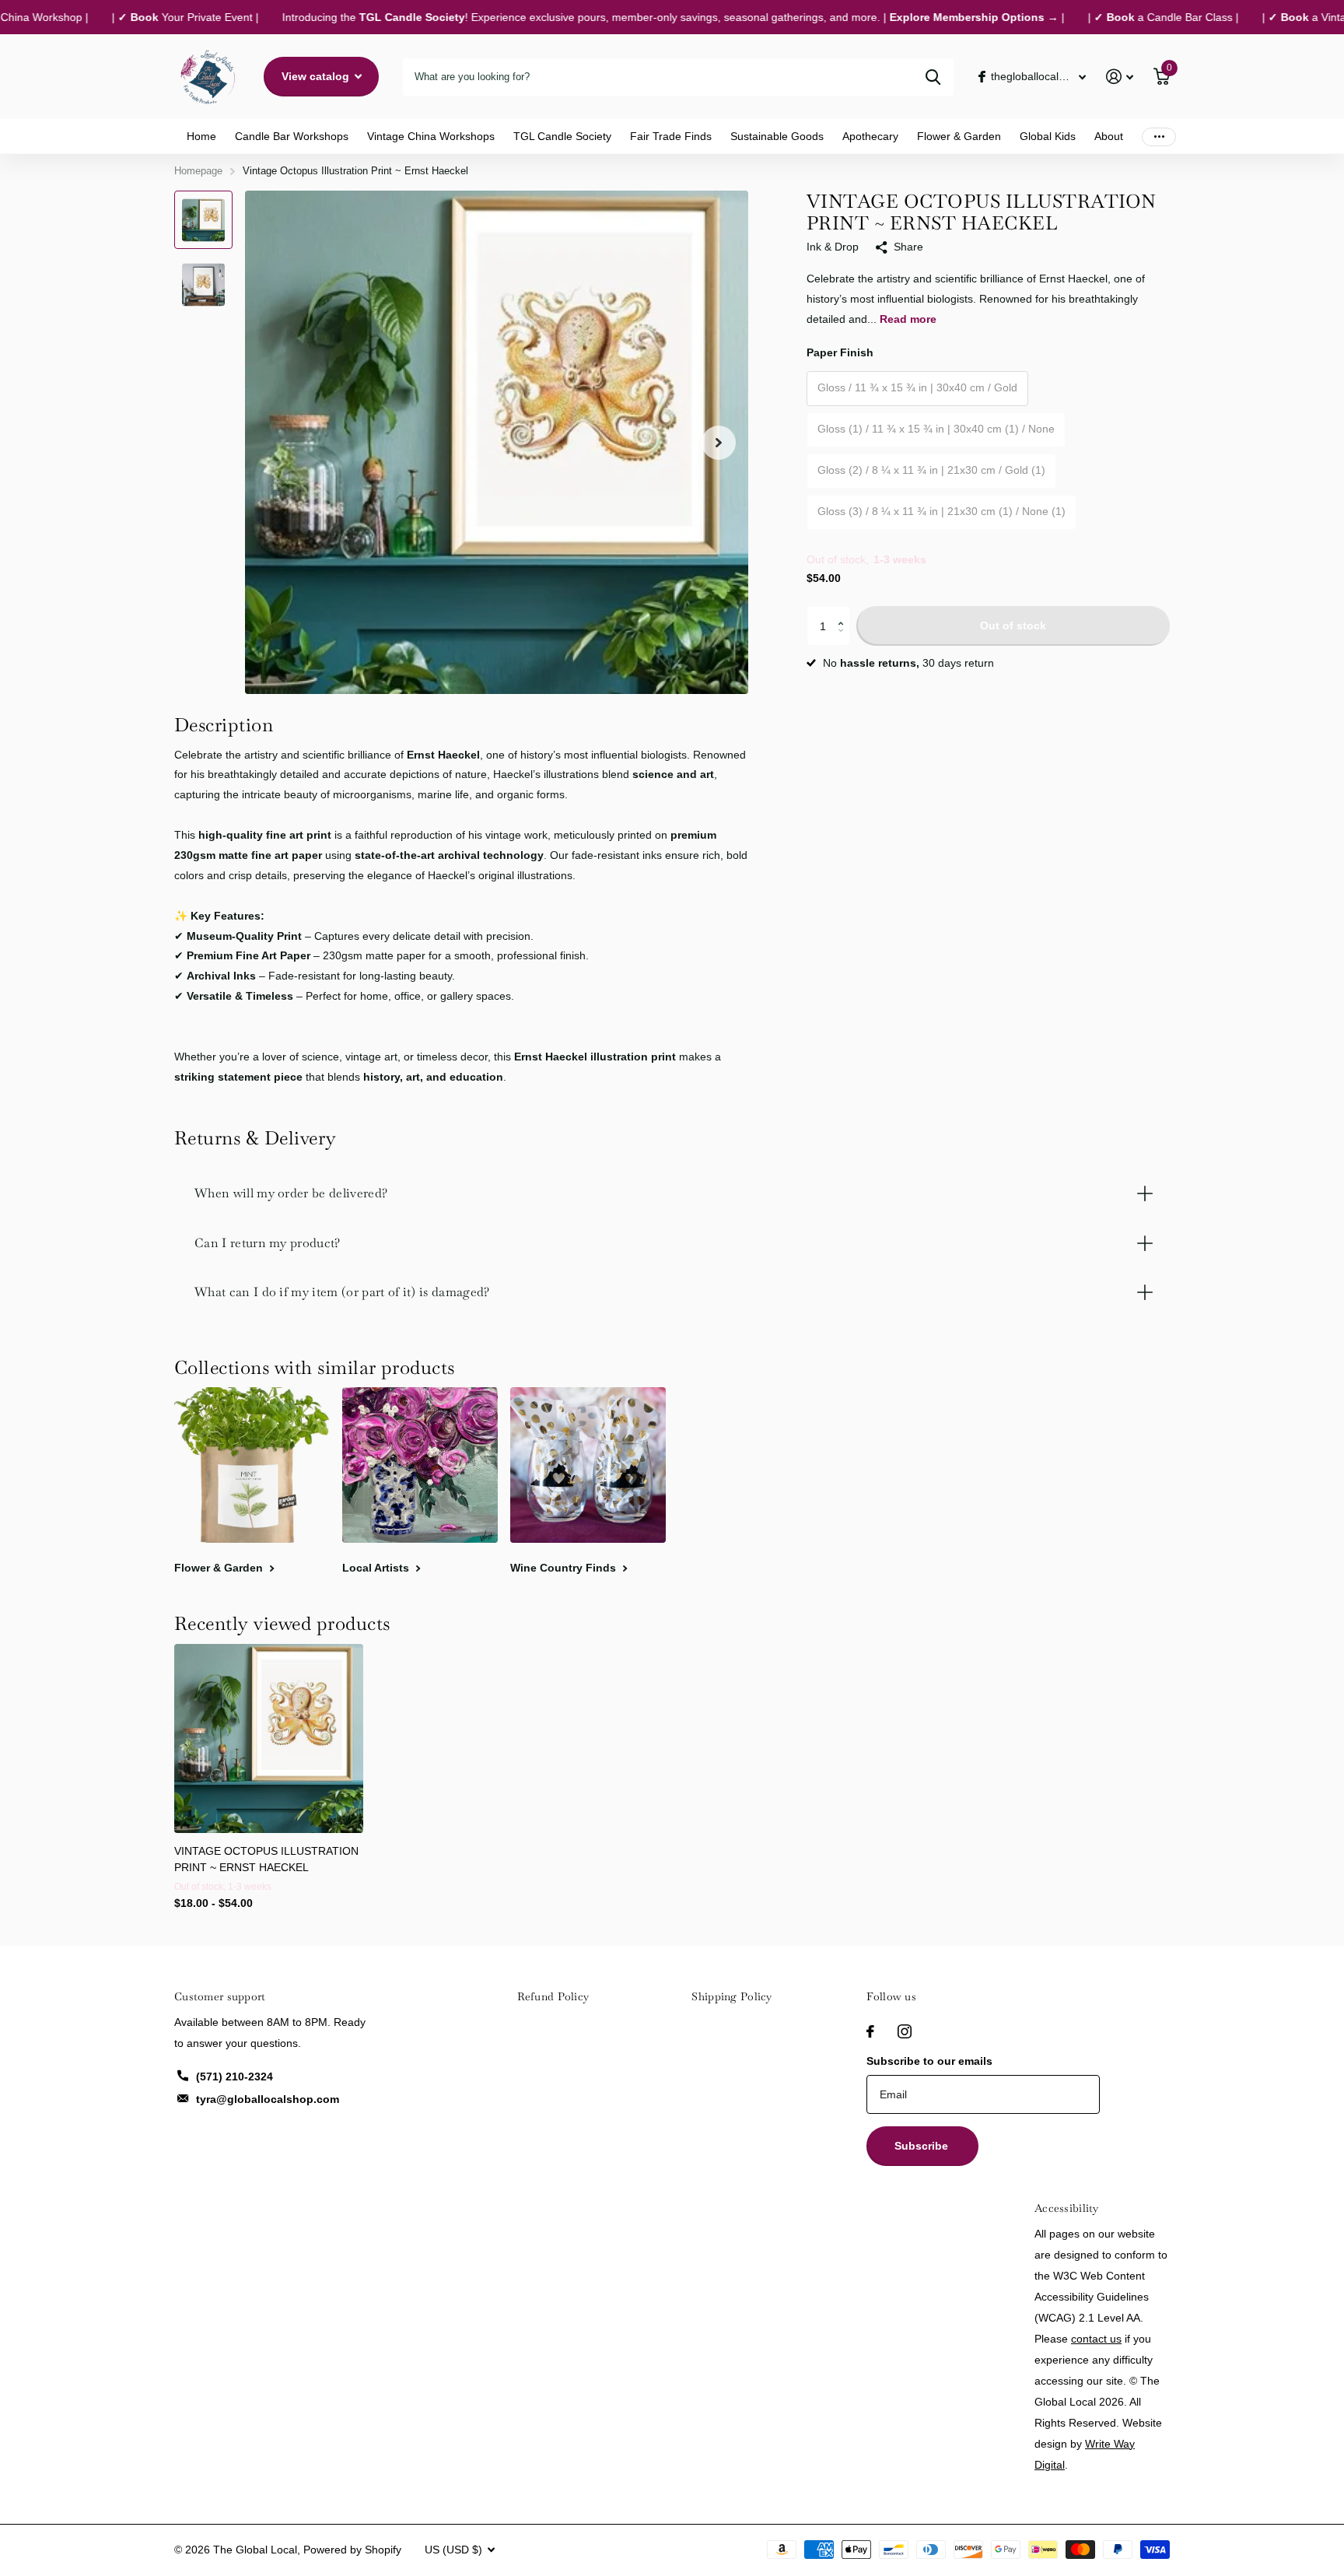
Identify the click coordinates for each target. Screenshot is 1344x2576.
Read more (908, 319)
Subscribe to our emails (929, 2061)
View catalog (317, 76)
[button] (844, 612)
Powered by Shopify (352, 2550)
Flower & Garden (959, 136)
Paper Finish (840, 352)
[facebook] (870, 2031)
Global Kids (1048, 136)
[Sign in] (1120, 77)
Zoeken (933, 77)
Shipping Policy (731, 1996)
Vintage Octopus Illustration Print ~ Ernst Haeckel (266, 1859)
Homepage (198, 171)
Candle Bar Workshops (292, 136)
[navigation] (203, 220)
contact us (1096, 2339)
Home (201, 136)
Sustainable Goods (777, 136)
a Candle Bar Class (1123, 17)
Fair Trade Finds (671, 136)
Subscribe (923, 2146)
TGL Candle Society (562, 136)
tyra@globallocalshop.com (268, 2099)
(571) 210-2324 (234, 2077)
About (1109, 136)
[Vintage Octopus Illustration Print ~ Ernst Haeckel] (269, 1738)
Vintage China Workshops (431, 136)
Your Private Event (145, 17)
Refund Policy (553, 1996)
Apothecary (870, 136)
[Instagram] (905, 2031)
